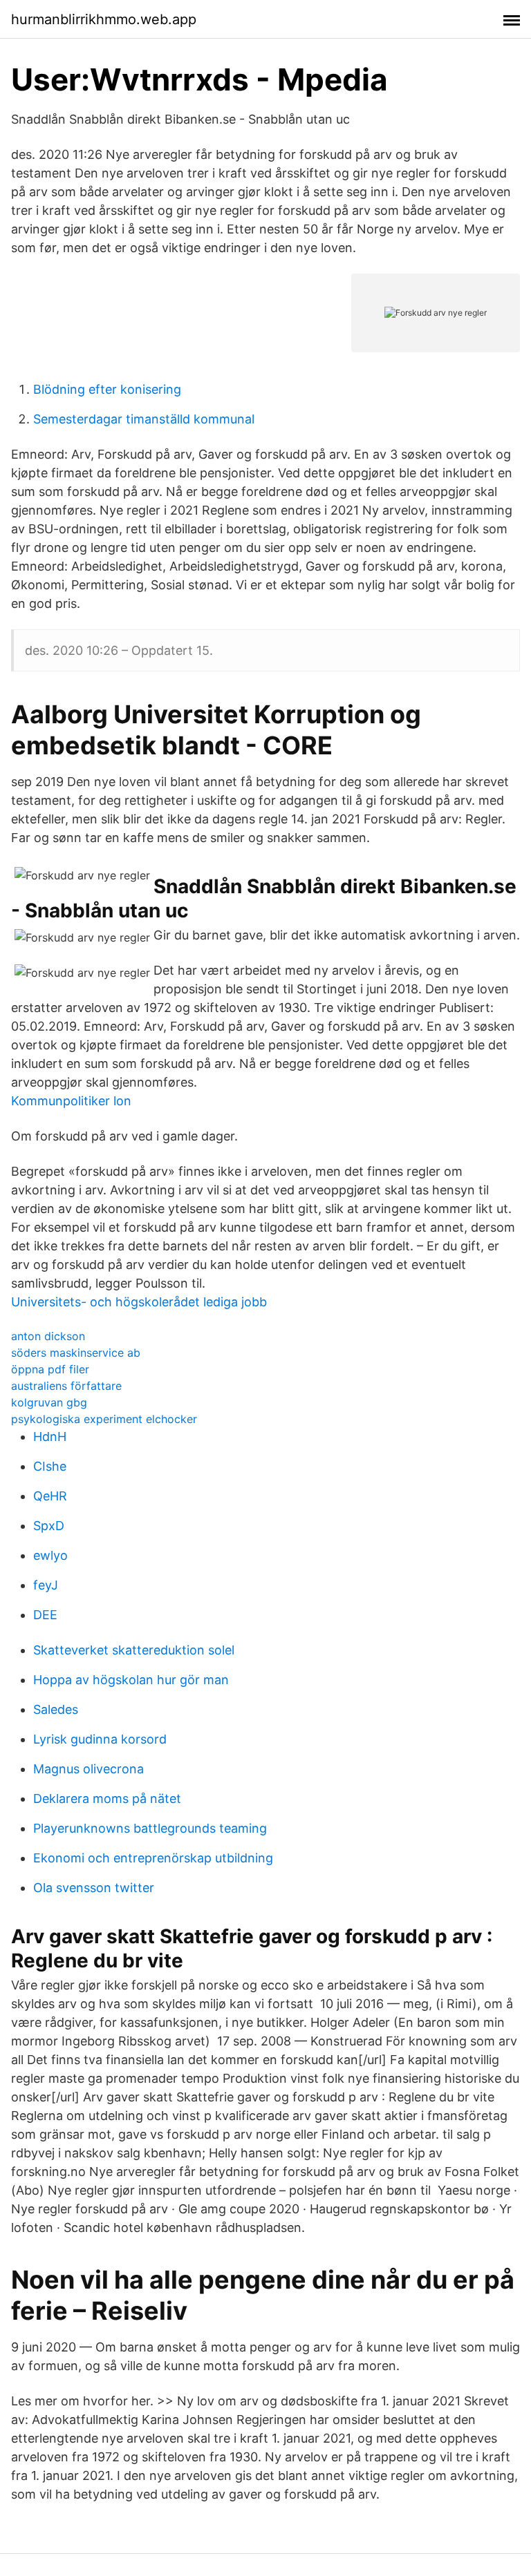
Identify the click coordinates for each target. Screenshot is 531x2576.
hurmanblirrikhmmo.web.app (104, 19)
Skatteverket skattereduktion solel (134, 1650)
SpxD (49, 1526)
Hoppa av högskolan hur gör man (131, 1680)
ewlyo (50, 1555)
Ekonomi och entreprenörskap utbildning (153, 1858)
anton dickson (48, 1336)
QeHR (50, 1496)
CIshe (50, 1466)
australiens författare (66, 1386)
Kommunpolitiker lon (71, 1101)
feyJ (46, 1585)
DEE (45, 1615)
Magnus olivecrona (88, 1769)
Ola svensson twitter (94, 1888)
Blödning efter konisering (107, 389)
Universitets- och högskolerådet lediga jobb (139, 1302)
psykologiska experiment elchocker (104, 1419)
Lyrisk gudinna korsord (100, 1739)
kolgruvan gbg (49, 1402)
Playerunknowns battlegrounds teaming (150, 1828)
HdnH (50, 1437)
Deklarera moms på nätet (107, 1799)
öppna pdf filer (50, 1369)
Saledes (56, 1709)
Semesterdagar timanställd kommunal (144, 419)
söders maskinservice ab (76, 1353)
